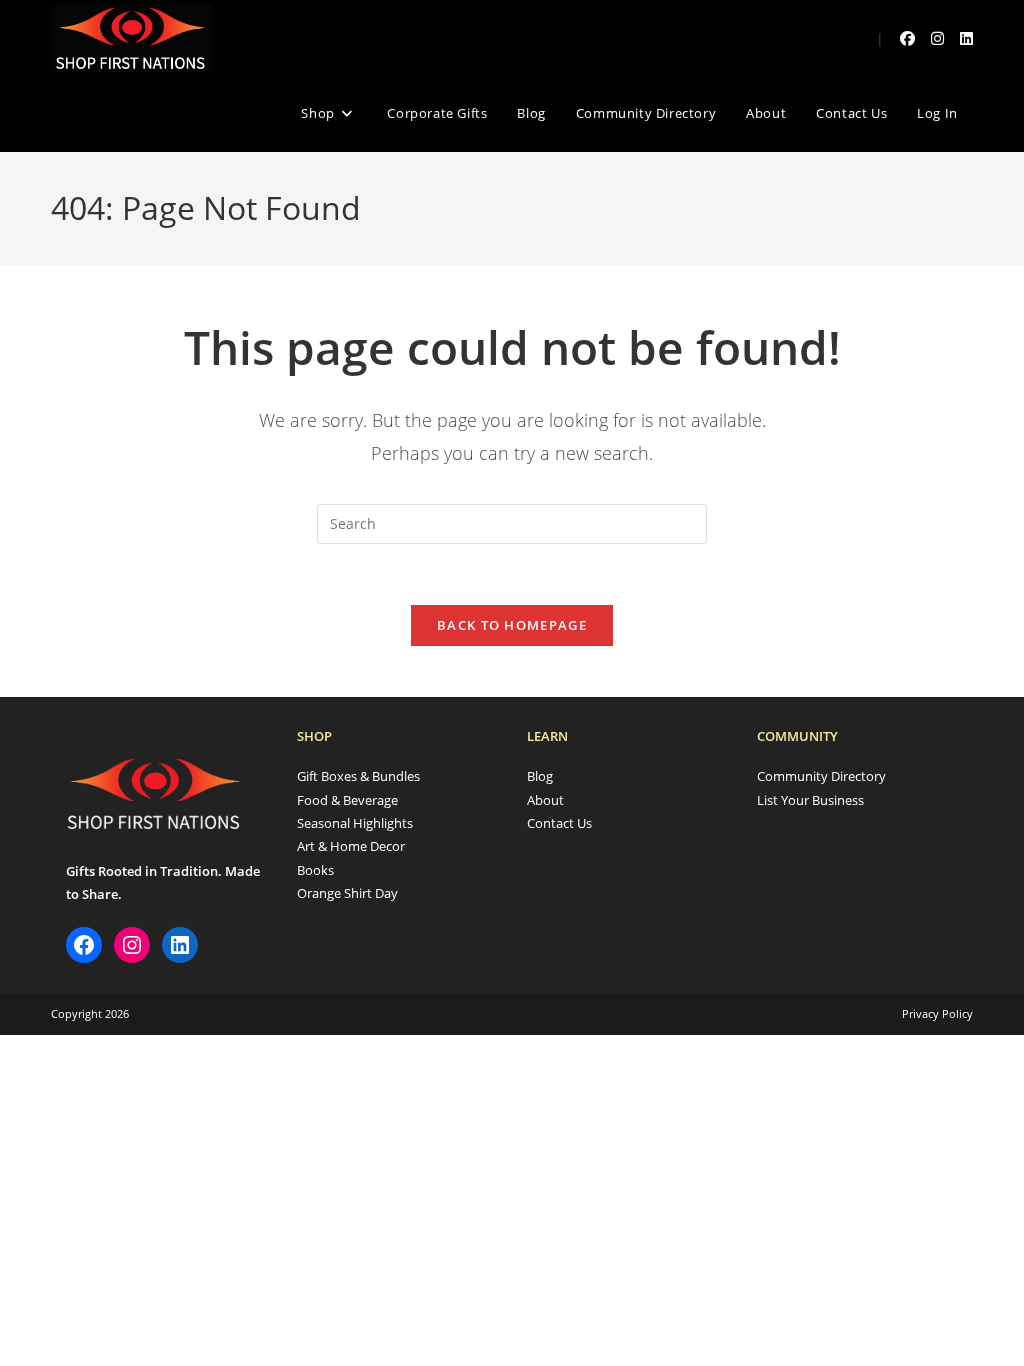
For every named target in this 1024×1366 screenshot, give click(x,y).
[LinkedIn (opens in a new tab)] (966, 38)
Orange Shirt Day (347, 893)
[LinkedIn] (180, 945)
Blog (540, 776)
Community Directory (821, 776)
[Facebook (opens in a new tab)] (907, 38)
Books (315, 870)
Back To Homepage (512, 625)
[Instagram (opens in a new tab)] (937, 38)
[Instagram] (132, 945)
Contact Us (559, 823)
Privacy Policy (937, 1013)
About (545, 800)
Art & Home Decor (351, 846)
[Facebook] (84, 945)
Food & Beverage (347, 800)
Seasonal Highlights (355, 823)
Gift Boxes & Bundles (358, 776)
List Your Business (810, 800)
